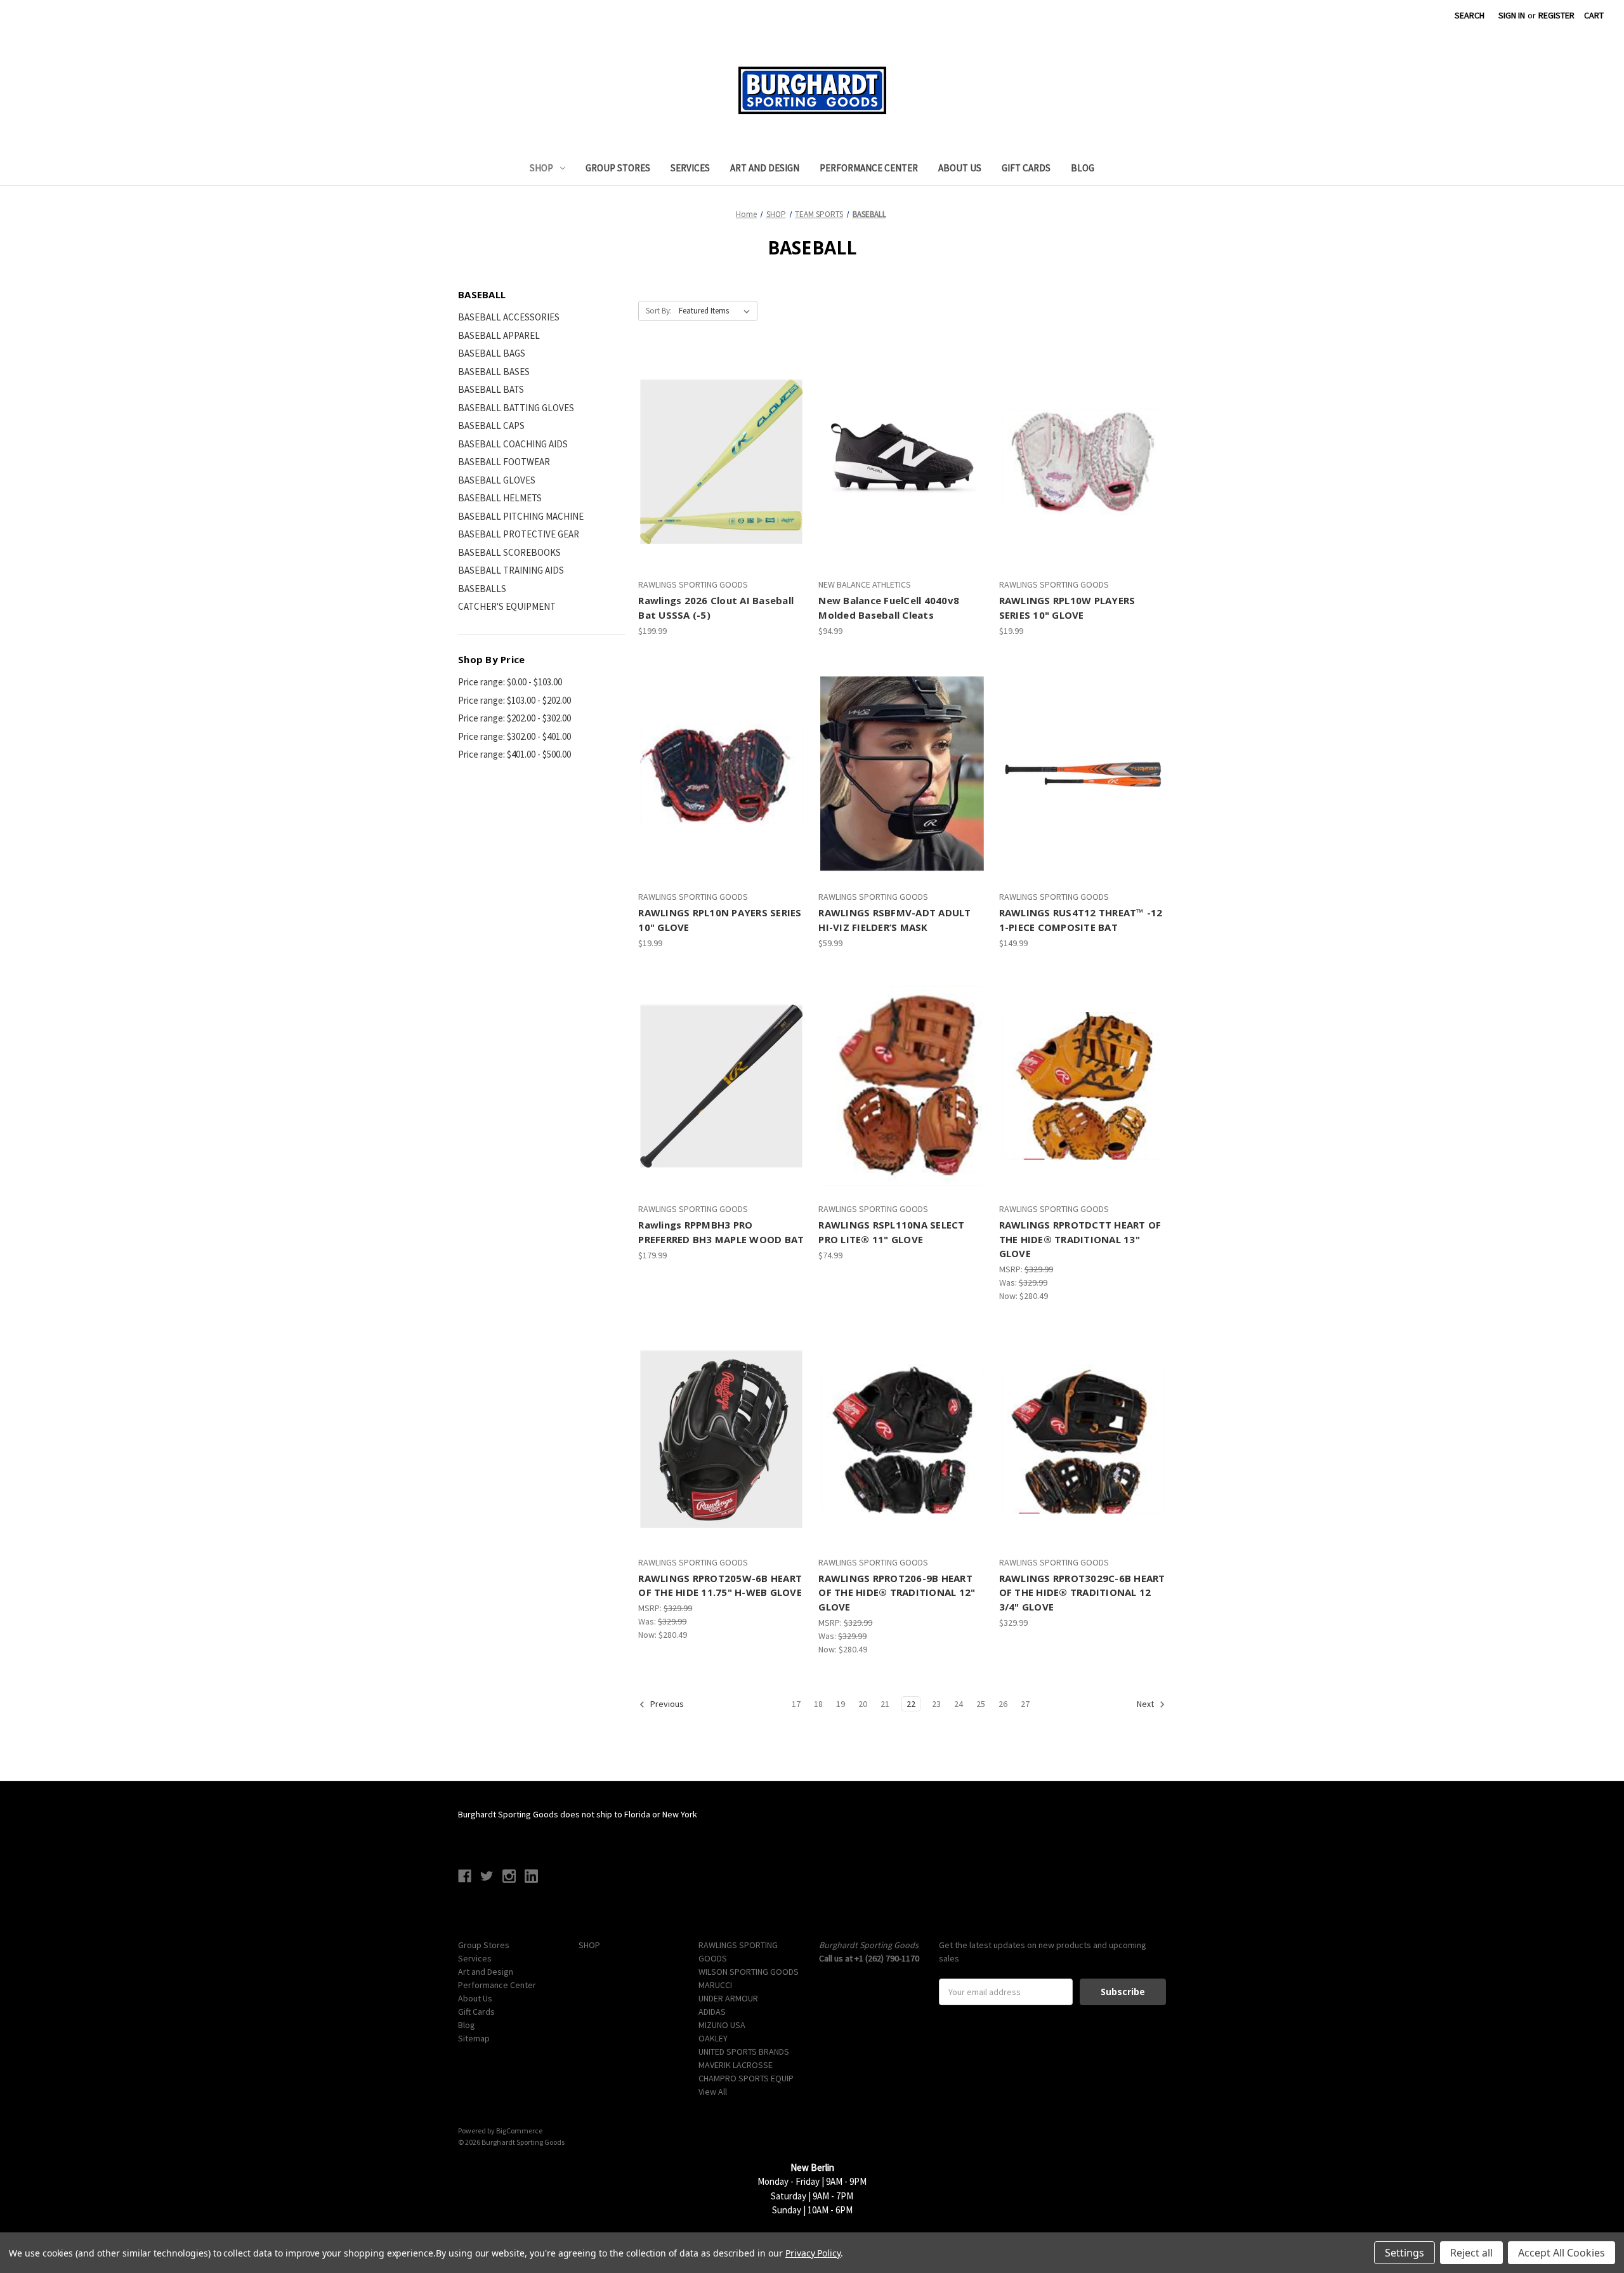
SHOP (541, 168)
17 (796, 1704)
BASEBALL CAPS (491, 425)
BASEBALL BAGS (492, 353)
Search (1470, 15)
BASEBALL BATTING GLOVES (516, 408)
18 (818, 1704)
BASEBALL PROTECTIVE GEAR (519, 534)
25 (981, 1704)
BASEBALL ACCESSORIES (509, 317)
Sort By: (659, 311)
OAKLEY (713, 2038)
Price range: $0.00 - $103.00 (510, 682)
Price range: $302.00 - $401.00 (514, 736)
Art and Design (765, 168)
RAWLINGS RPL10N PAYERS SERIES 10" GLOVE (720, 920)
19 (841, 1704)
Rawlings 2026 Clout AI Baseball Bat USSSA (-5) (716, 608)
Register (1556, 15)
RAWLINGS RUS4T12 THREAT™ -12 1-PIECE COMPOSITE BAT (1081, 920)
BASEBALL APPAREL (499, 335)
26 (1003, 1704)
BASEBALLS (482, 589)
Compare (718, 462)
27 (1025, 1704)
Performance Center (869, 168)
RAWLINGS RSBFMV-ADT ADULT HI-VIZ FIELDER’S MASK (894, 920)
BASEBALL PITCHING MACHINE (521, 516)
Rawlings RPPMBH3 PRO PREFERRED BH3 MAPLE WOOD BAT (721, 1232)
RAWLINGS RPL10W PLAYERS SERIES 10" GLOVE (1067, 608)
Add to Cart (1082, 484)
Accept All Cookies (1562, 2253)
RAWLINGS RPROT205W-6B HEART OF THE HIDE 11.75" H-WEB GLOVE (720, 1585)
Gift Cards (1026, 168)
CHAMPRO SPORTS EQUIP (746, 2078)
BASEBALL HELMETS (500, 498)
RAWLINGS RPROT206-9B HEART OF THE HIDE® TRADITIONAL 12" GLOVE (897, 1592)
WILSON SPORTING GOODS (749, 1972)
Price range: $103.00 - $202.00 (514, 700)
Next (1146, 1704)
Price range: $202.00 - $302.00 (514, 718)
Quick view (710, 439)
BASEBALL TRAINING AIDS (511, 570)
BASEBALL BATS (491, 389)
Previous (666, 1704)
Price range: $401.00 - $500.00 (514, 754)
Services (690, 168)
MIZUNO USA (722, 2025)
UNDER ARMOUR (728, 1998)
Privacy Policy (813, 2253)
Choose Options (722, 484)
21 (885, 1704)
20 (863, 1704)
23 (936, 1704)
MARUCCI (715, 1985)
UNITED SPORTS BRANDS (744, 2052)
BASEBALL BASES (494, 372)
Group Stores (618, 168)
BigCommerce (519, 2131)
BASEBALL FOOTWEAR (504, 462)
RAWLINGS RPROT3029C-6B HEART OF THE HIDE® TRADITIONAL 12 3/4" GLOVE (1082, 1592)
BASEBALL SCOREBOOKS (509, 552)
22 (911, 1704)
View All (713, 2092)
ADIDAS (712, 2012)
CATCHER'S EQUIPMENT (507, 606)
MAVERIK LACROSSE (736, 2065)
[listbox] (717, 311)
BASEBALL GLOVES (497, 480)
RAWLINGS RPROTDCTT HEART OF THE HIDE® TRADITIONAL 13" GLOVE (1080, 1239)
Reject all (1471, 2253)
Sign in (1512, 15)
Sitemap (474, 2038)
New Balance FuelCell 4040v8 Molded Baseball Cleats (889, 608)
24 (959, 1704)
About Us (960, 168)
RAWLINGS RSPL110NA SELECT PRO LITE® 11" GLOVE (891, 1232)
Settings (1405, 2253)
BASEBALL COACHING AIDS (513, 444)
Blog (1083, 168)
